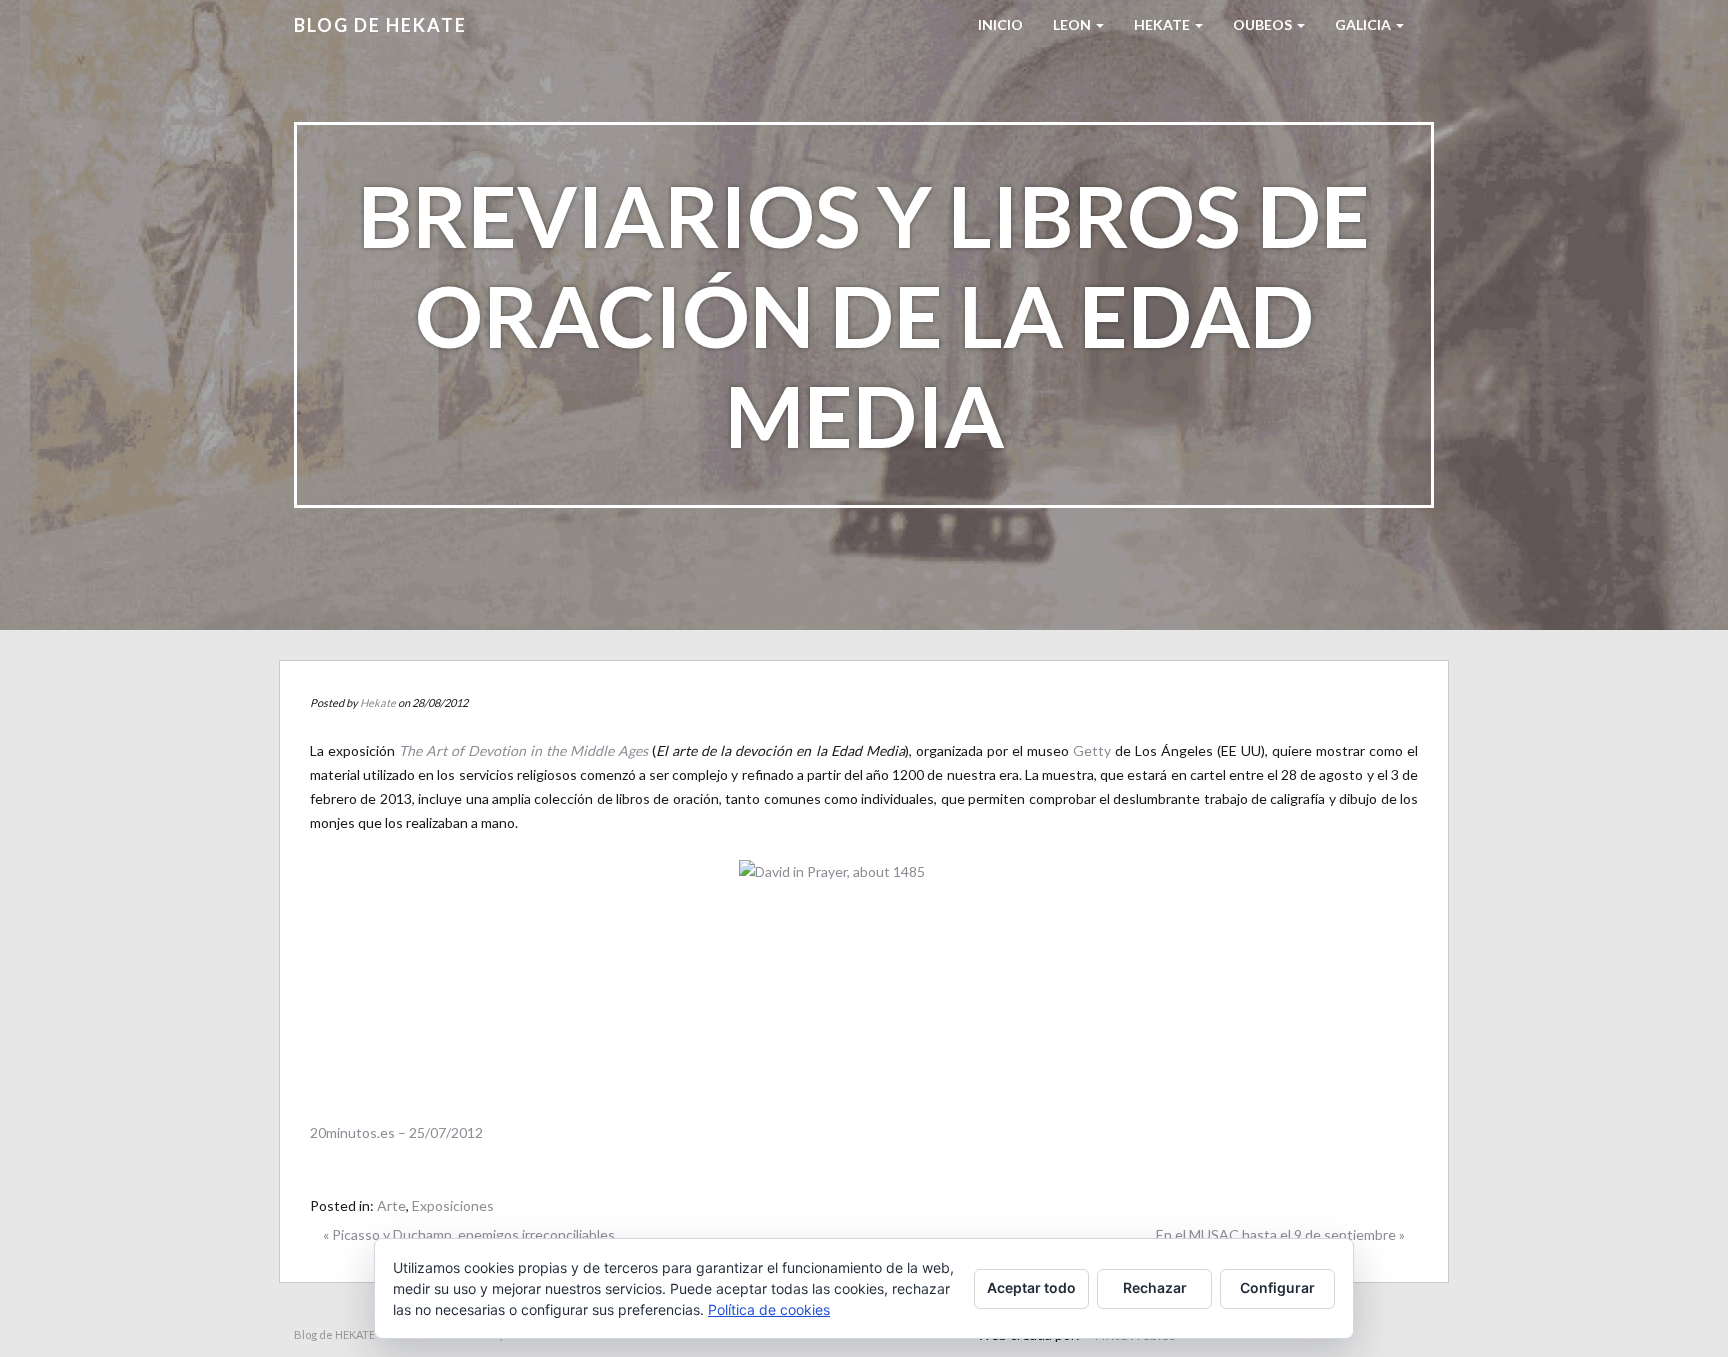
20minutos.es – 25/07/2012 (396, 1132)
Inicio (1000, 24)
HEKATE (1163, 24)
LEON (1073, 24)
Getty (1092, 750)
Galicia (1364, 24)
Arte (391, 1205)
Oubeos (1264, 24)
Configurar (1277, 1287)
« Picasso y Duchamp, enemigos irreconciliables (469, 1234)
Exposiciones (453, 1205)
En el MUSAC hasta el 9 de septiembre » (1280, 1234)
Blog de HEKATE (380, 25)
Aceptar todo (1031, 1287)
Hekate (378, 702)
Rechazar (1155, 1287)
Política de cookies (769, 1309)
